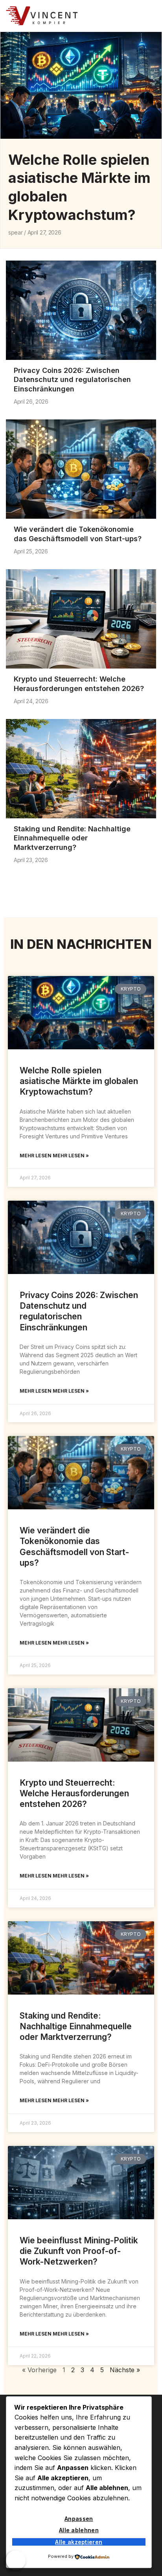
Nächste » (125, 2370)
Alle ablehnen (79, 2530)
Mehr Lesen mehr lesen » (54, 1156)
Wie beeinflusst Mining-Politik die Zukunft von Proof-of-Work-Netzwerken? (79, 2251)
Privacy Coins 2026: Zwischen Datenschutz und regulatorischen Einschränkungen (72, 380)
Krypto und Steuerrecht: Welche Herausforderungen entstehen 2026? (74, 1794)
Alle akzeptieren (79, 2542)
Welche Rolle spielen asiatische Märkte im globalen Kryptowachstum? (79, 1081)
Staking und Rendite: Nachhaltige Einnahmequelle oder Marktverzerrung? (72, 838)
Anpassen (79, 2519)
